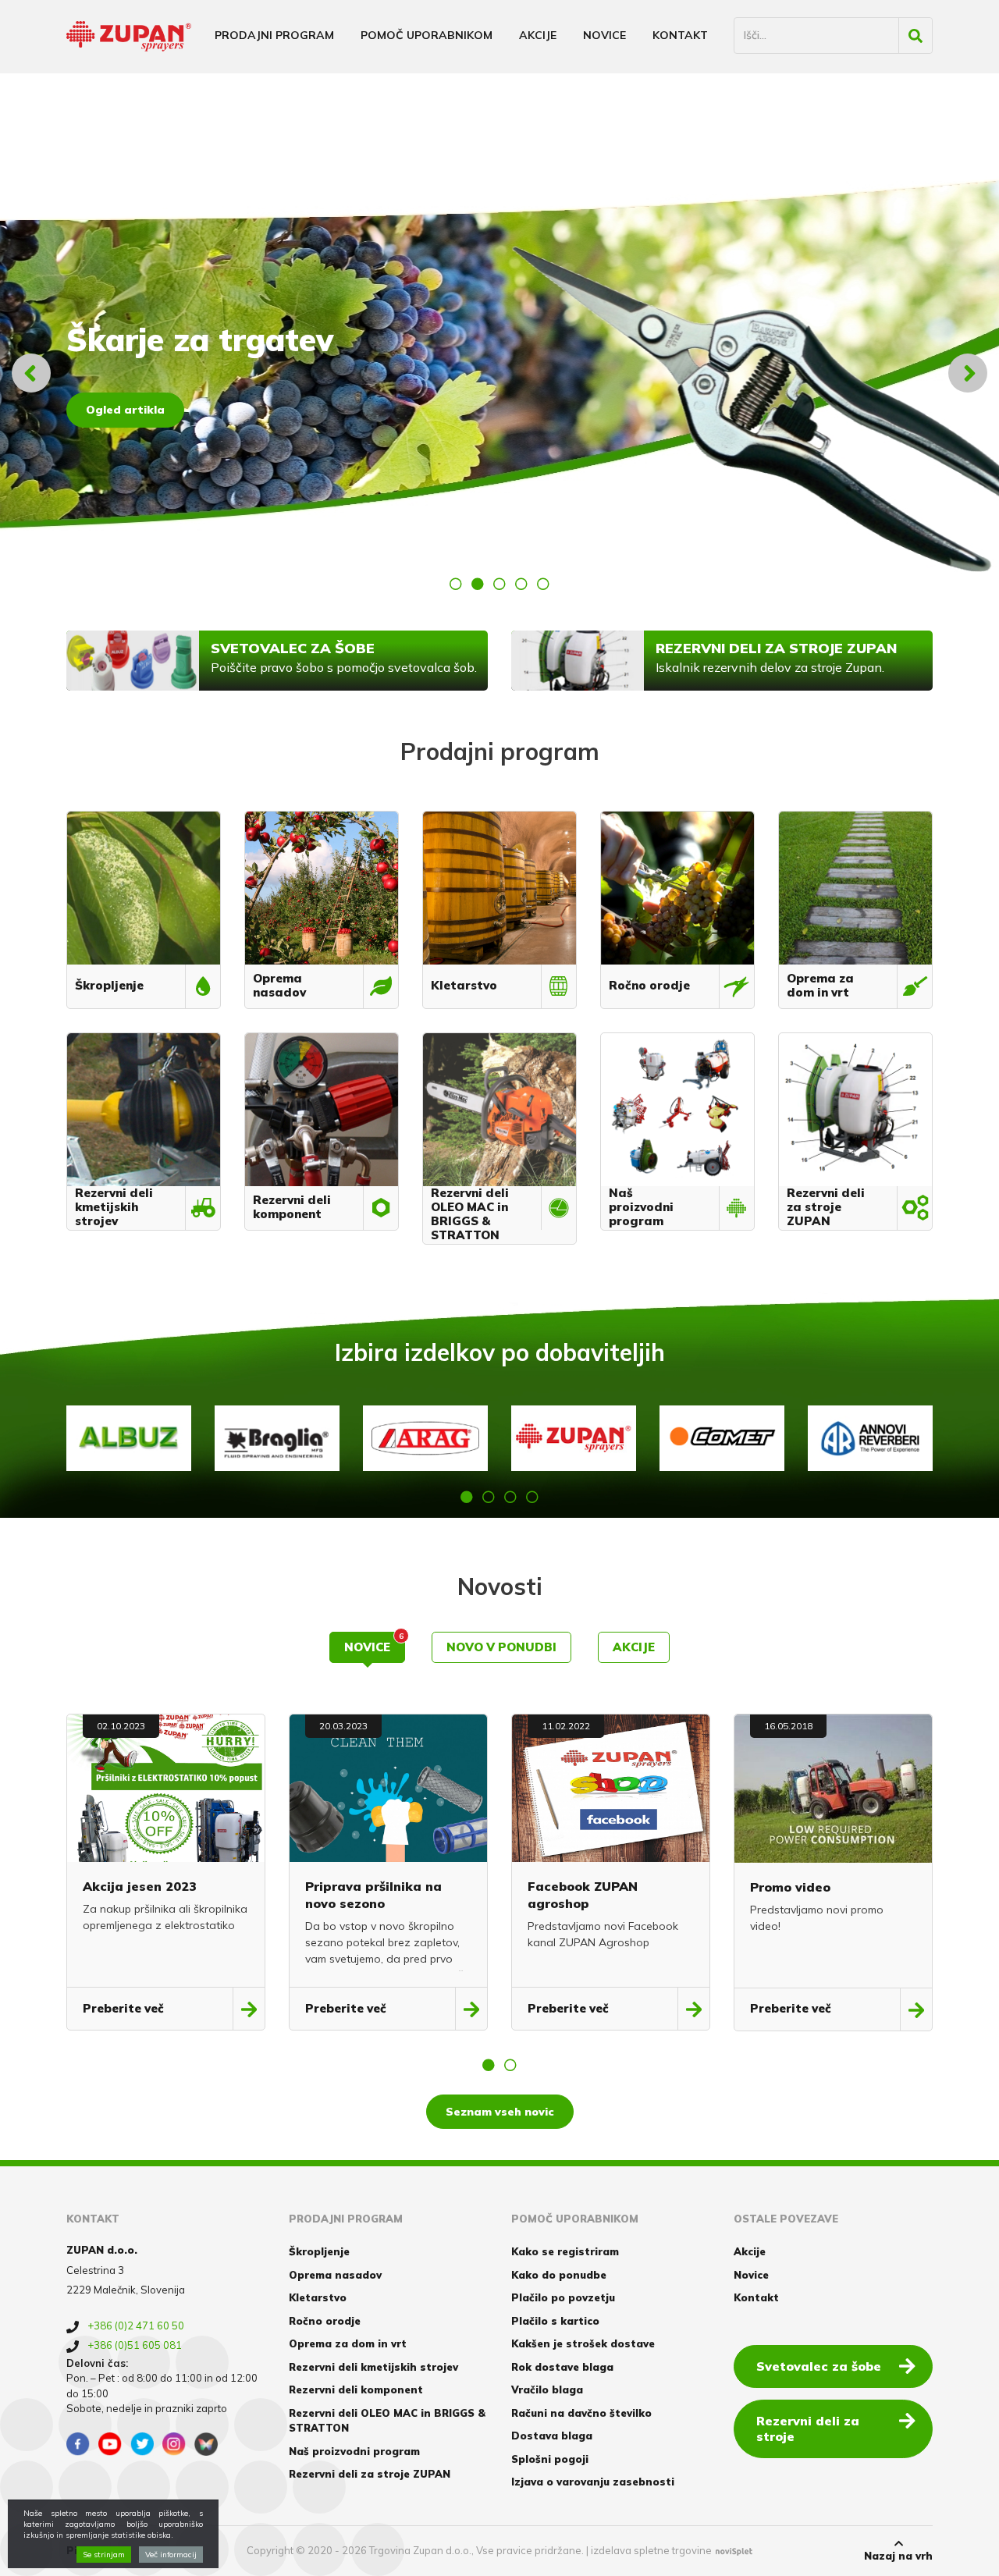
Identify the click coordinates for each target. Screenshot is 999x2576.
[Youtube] (110, 2444)
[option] (499, 373)
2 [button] (478, 584)
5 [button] (543, 584)
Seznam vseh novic (500, 2112)
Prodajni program (274, 35)
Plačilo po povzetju (563, 2297)
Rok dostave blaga (562, 2367)
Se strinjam (104, 2555)
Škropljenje (319, 2251)
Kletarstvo (318, 2297)
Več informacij (171, 2555)
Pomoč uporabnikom (427, 35)
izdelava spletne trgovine (651, 2550)
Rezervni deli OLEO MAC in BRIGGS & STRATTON (387, 2421)
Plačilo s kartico (555, 2321)
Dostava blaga (552, 2436)
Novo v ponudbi (501, 1647)
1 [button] (456, 584)
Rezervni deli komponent (356, 2389)
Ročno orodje (325, 2321)
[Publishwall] (206, 2444)
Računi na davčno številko (581, 2413)
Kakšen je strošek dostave (583, 2343)
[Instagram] (174, 2444)
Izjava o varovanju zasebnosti (593, 2482)
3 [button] (499, 584)
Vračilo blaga (547, 2389)
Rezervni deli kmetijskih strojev (373, 2367)
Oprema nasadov (335, 2275)
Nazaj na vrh (898, 2556)
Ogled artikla (125, 410)
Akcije (538, 35)
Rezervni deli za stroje (808, 2429)
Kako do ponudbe (559, 2275)
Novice (604, 35)
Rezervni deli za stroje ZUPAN (370, 2474)
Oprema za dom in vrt (348, 2343)
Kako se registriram (565, 2251)
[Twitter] (142, 2444)
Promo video (790, 1887)
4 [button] (521, 584)
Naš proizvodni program (354, 2451)
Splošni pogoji (550, 2459)
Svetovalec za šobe (819, 2366)
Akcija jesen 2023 (140, 1886)
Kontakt (680, 35)
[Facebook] (78, 2444)
